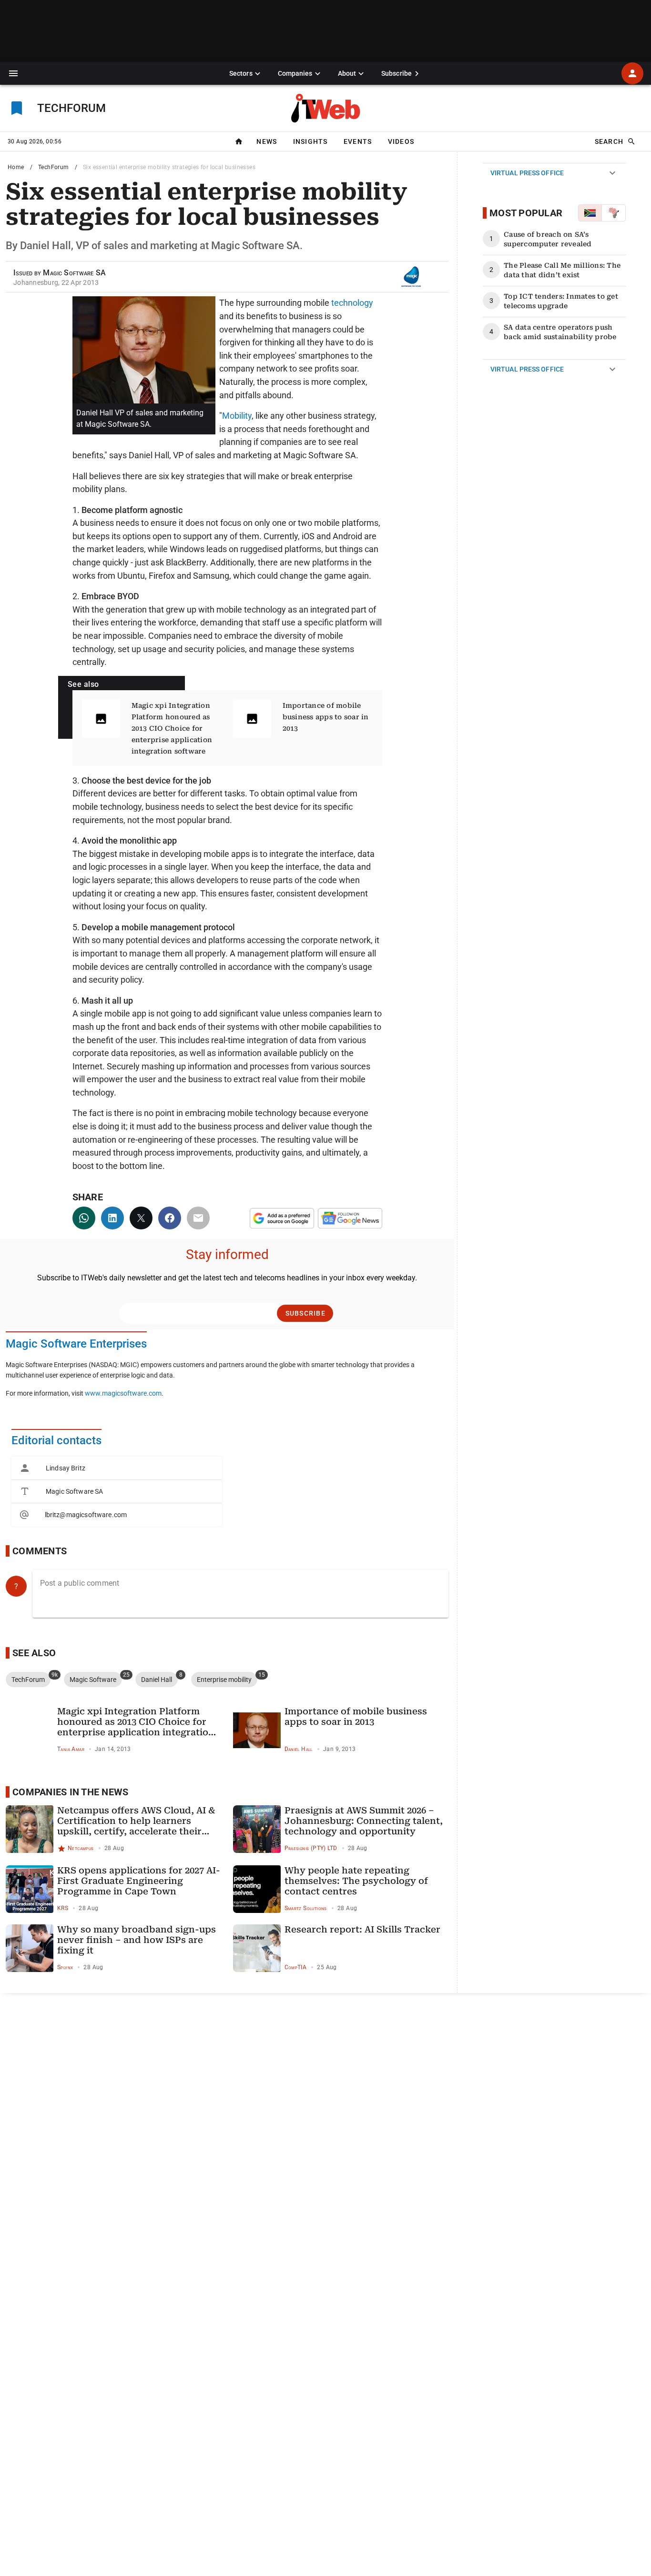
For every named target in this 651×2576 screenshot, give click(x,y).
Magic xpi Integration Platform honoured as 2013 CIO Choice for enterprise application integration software (172, 728)
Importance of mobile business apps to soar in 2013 (326, 717)
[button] (13, 73)
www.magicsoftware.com (123, 1394)
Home (16, 167)
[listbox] (117, 1491)
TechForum (54, 167)
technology (352, 303)
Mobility (237, 416)
